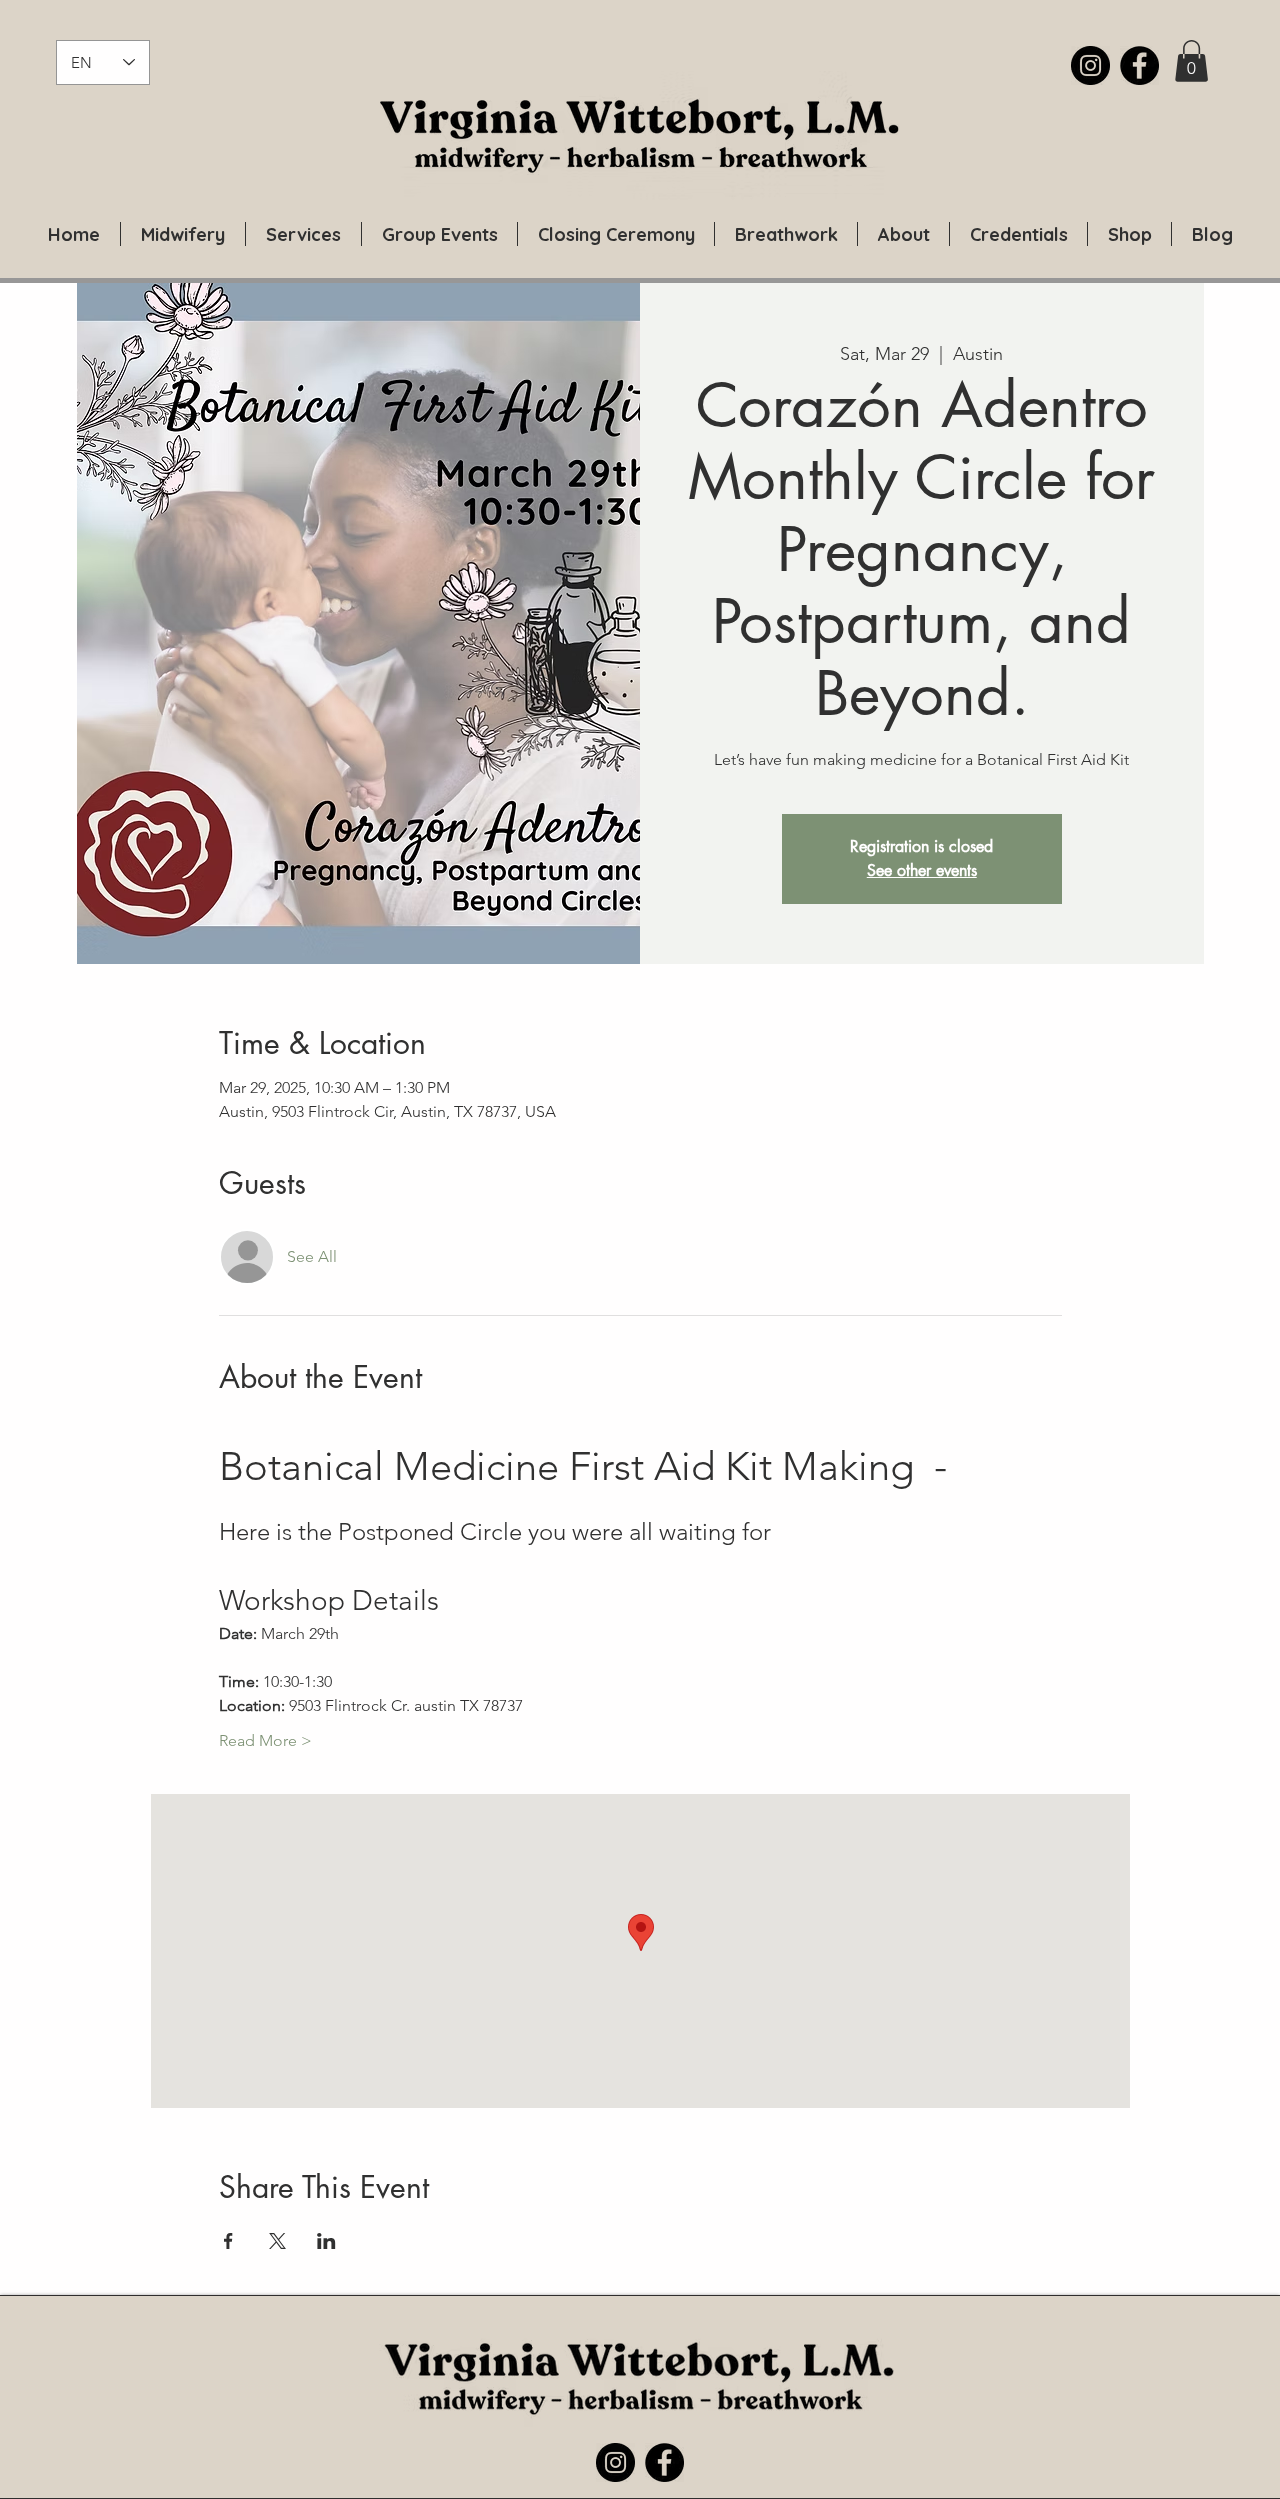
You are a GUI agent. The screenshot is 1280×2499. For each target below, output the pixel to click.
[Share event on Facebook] (228, 2241)
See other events (922, 870)
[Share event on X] (277, 2241)
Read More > (265, 1740)
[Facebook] (1139, 65)
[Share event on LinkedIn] (326, 2241)
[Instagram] (1090, 65)
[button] (1191, 61)
